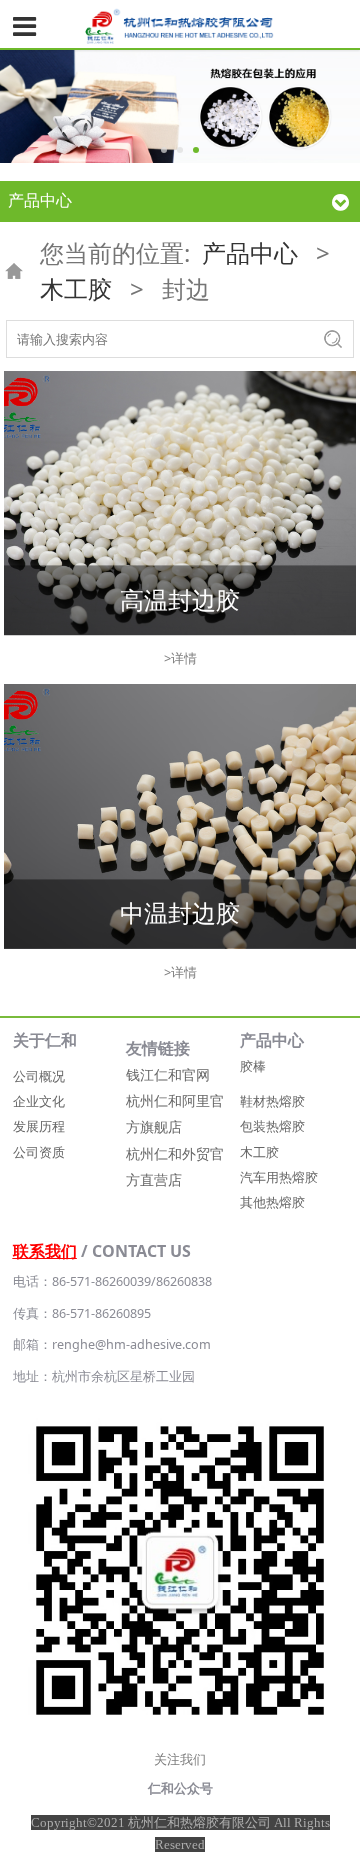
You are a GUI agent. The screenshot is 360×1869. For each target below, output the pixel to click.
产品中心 (250, 252)
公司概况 (39, 1076)
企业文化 (39, 1101)
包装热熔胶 (272, 1126)
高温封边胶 (180, 599)
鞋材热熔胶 (272, 1101)
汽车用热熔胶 (279, 1177)
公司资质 (39, 1152)
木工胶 (76, 288)
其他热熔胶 (272, 1202)
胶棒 (253, 1066)
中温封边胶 (180, 913)
